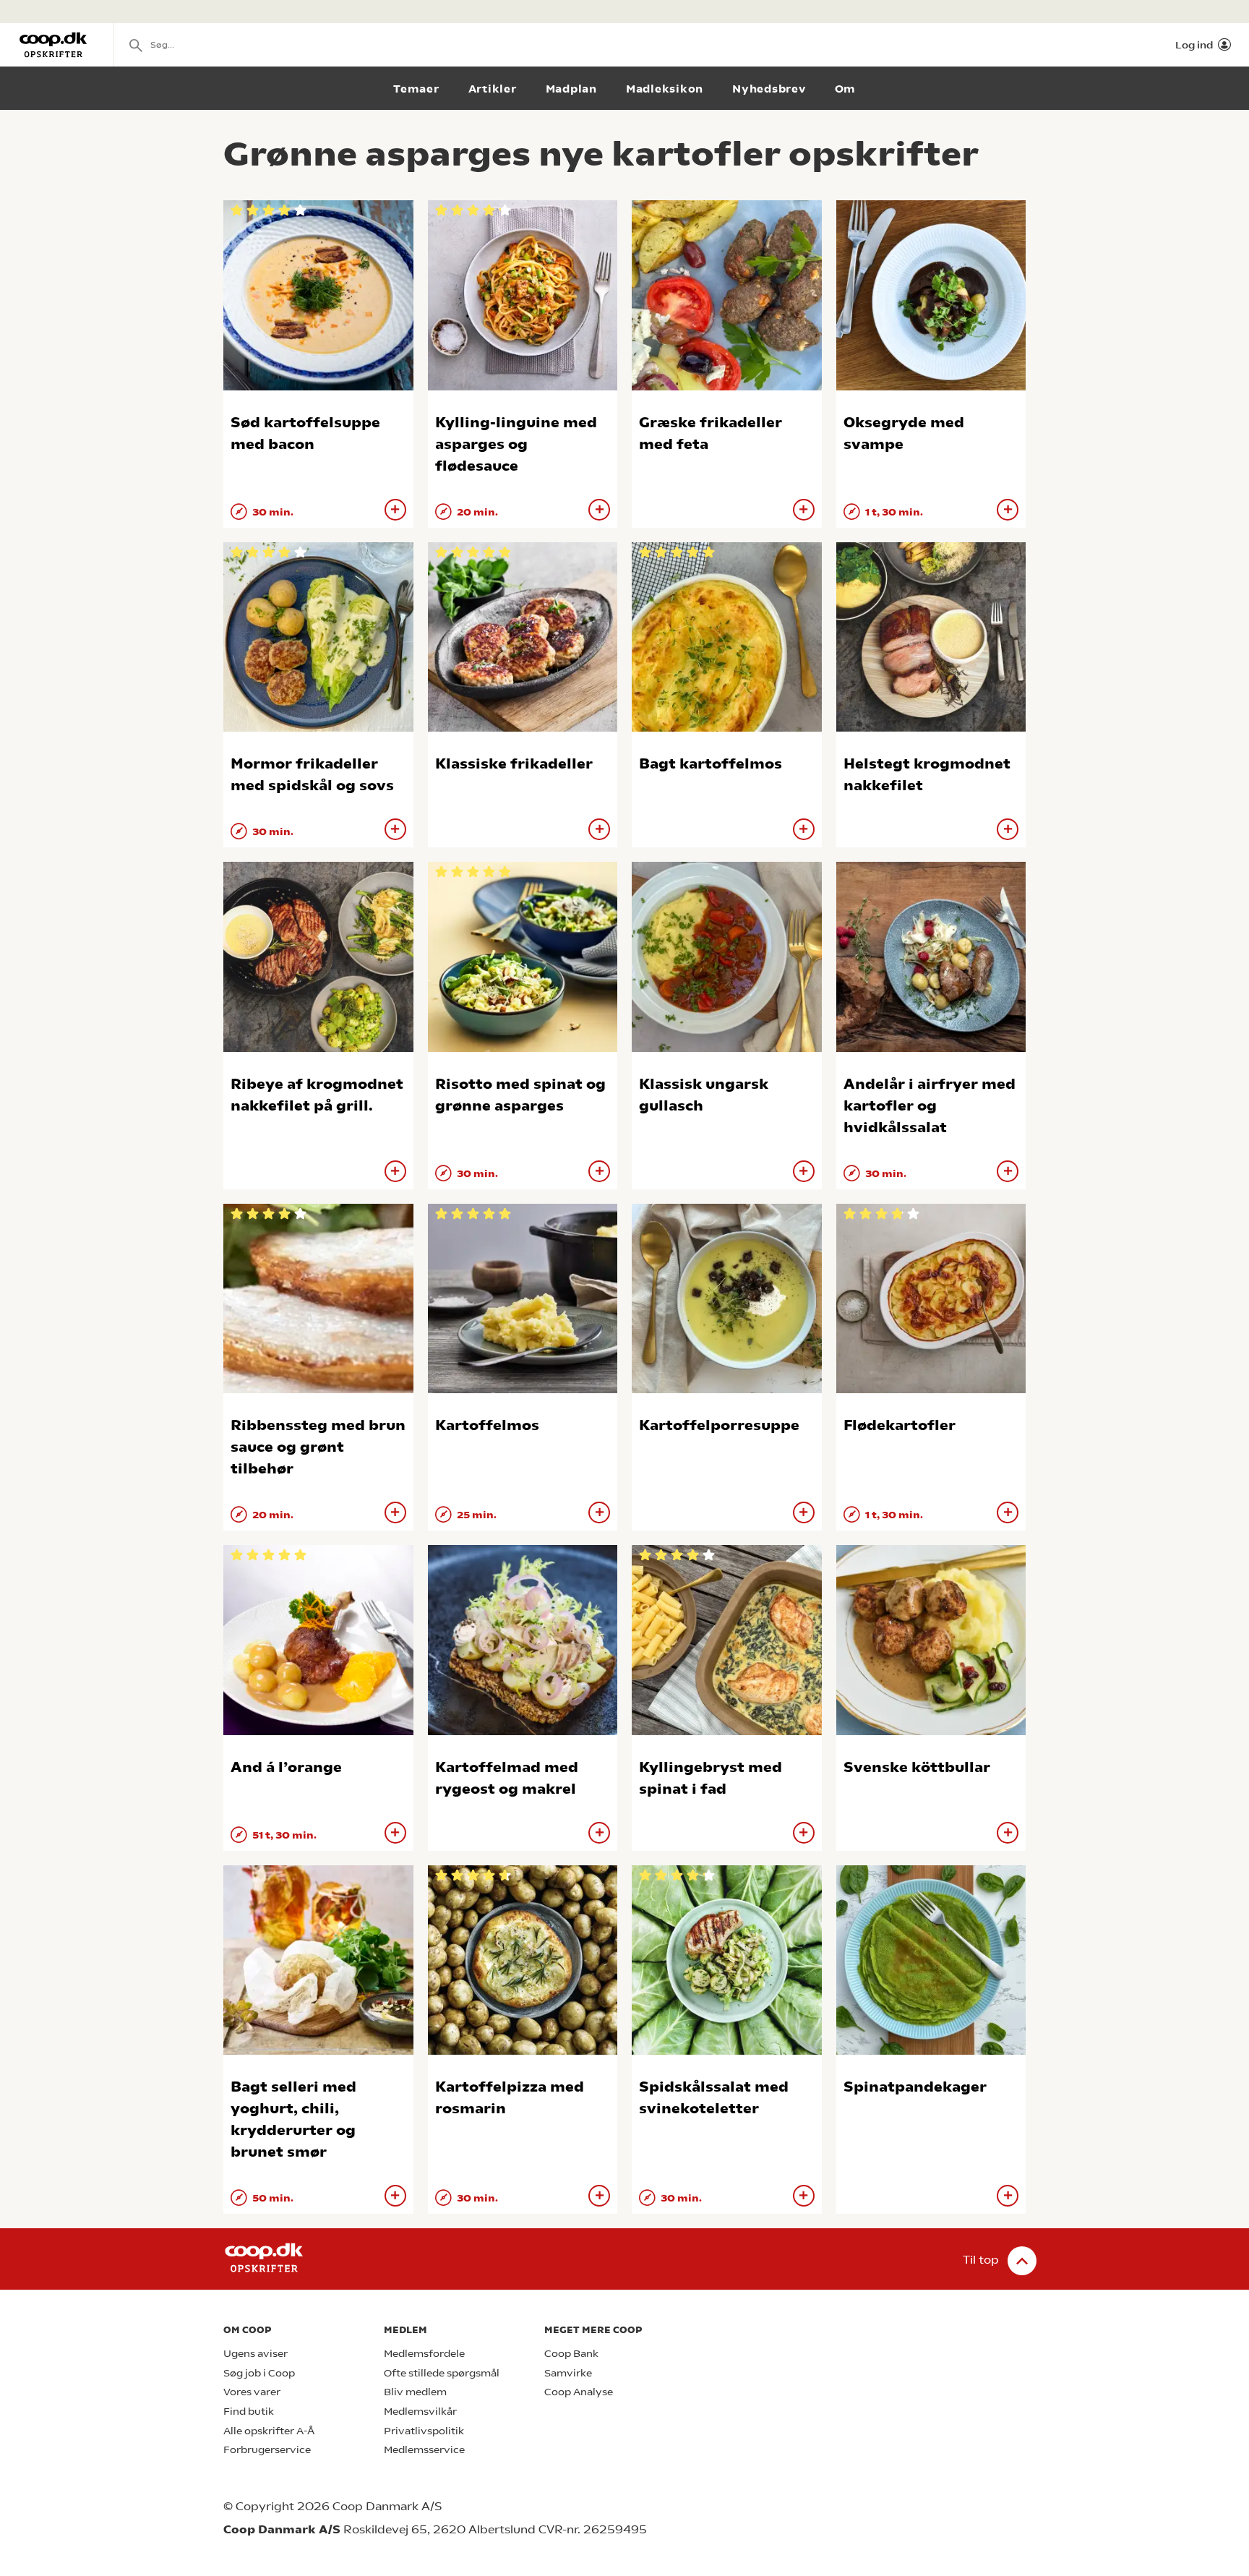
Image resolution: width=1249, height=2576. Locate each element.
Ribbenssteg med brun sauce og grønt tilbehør (318, 1447)
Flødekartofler (900, 1425)
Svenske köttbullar (917, 1767)
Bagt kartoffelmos (711, 764)
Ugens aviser (256, 2354)
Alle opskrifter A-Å (269, 2431)
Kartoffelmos (487, 1425)
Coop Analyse (579, 2392)
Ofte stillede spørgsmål (442, 2373)
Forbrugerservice (267, 2450)
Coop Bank (571, 2354)
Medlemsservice (424, 2450)
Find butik (249, 2412)
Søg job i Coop (259, 2373)
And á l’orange (286, 1767)
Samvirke (568, 2373)
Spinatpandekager (915, 2087)
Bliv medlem (415, 2392)
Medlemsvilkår (420, 2412)
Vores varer (252, 2392)
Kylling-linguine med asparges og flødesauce (516, 444)
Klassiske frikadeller (514, 764)
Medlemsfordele (424, 2354)
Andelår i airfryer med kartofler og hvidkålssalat (930, 1106)
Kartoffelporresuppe (719, 1425)
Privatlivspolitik (424, 2431)
